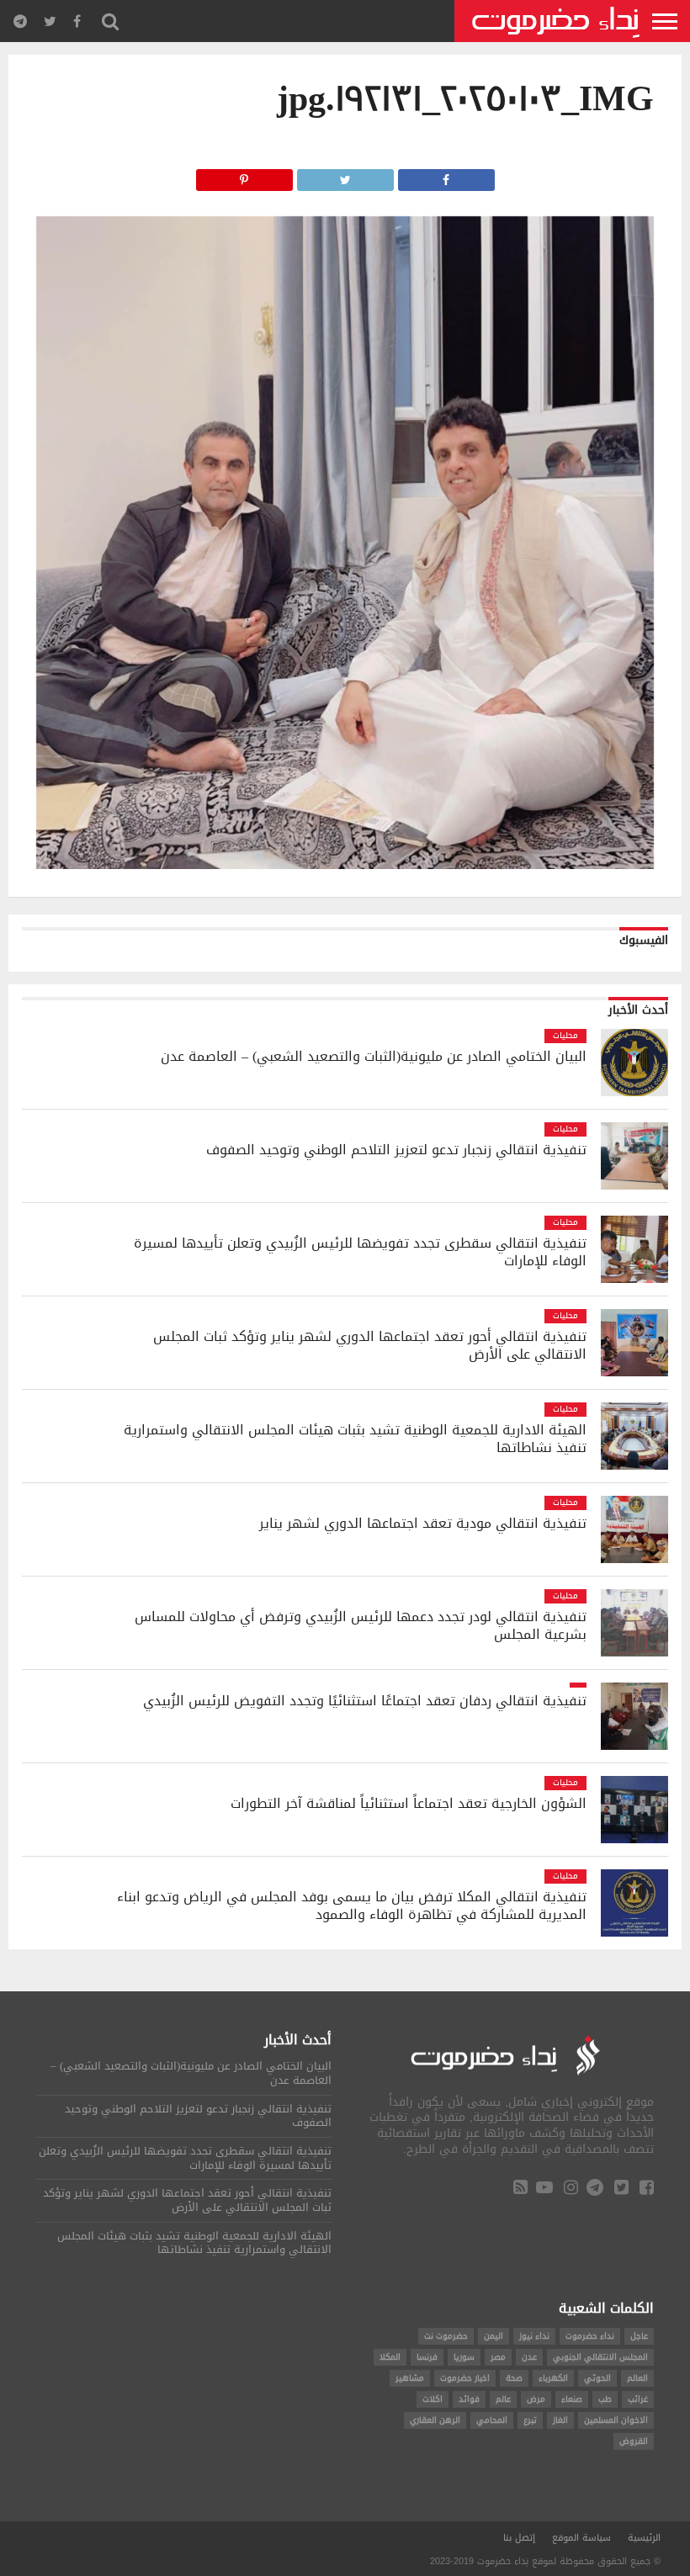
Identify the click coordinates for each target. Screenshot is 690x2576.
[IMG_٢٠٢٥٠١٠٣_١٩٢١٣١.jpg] (345, 864)
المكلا (390, 2357)
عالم (503, 2399)
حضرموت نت (446, 2336)
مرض (536, 2399)
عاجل (639, 2336)
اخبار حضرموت (465, 2378)
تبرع (530, 2420)
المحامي (492, 2420)
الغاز (560, 2420)
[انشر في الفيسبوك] (446, 175)
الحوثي (597, 2378)
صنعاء (572, 2399)
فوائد (469, 2399)
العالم (637, 2378)
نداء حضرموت (590, 2336)
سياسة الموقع (581, 2538)
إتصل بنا (519, 2538)
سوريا (464, 2357)
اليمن (494, 2336)
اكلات (433, 2399)
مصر (498, 2357)
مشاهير (410, 2378)
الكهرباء (553, 2378)
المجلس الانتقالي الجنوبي (600, 2357)
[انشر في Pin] (244, 175)
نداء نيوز (534, 2336)
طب (605, 2399)
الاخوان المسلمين (616, 2420)
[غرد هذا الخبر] (345, 175)
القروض (634, 2441)
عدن (529, 2357)
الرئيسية (644, 2538)
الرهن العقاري (435, 2420)
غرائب (638, 2399)
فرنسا (427, 2357)
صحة (514, 2378)
